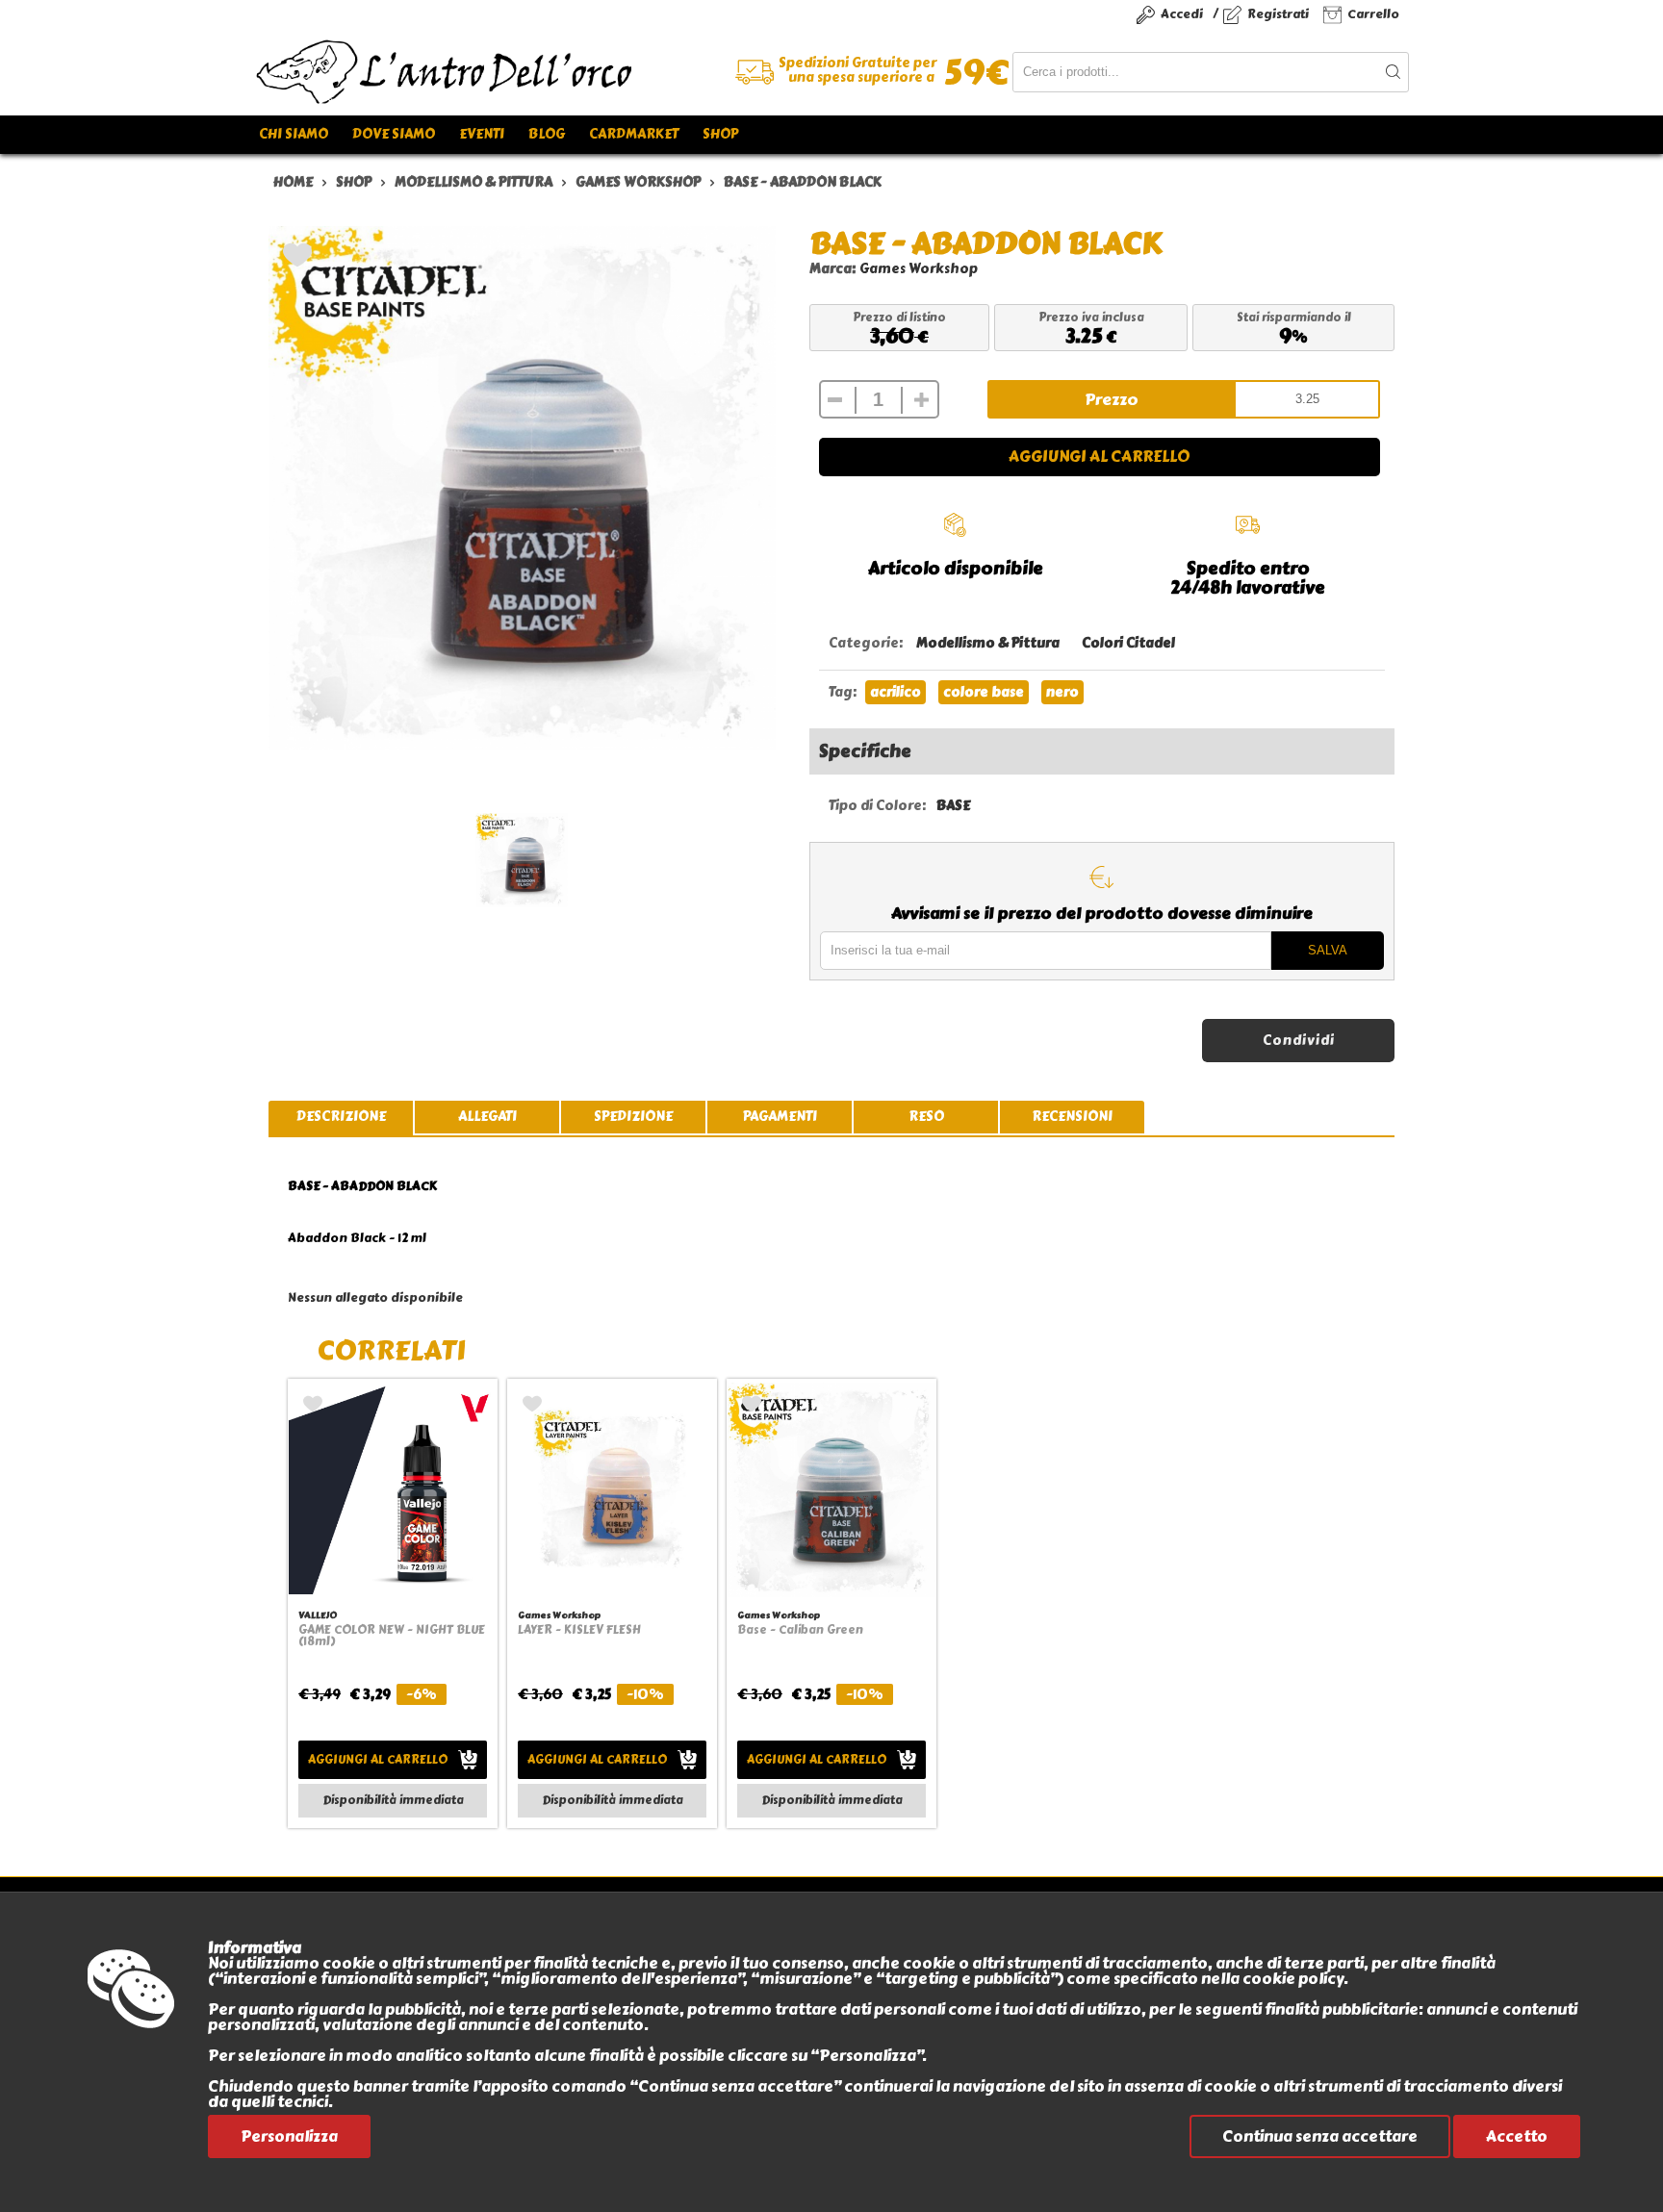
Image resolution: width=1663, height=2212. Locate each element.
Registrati (1278, 14)
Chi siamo (294, 134)
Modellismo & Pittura (988, 643)
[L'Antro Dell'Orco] (543, 72)
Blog (547, 134)
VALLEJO (318, 1615)
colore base (984, 692)
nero (1062, 692)
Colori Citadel (1128, 643)
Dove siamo (394, 134)
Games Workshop (919, 269)
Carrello (1373, 14)
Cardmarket (634, 134)
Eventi (482, 134)
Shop (720, 134)
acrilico (895, 692)
